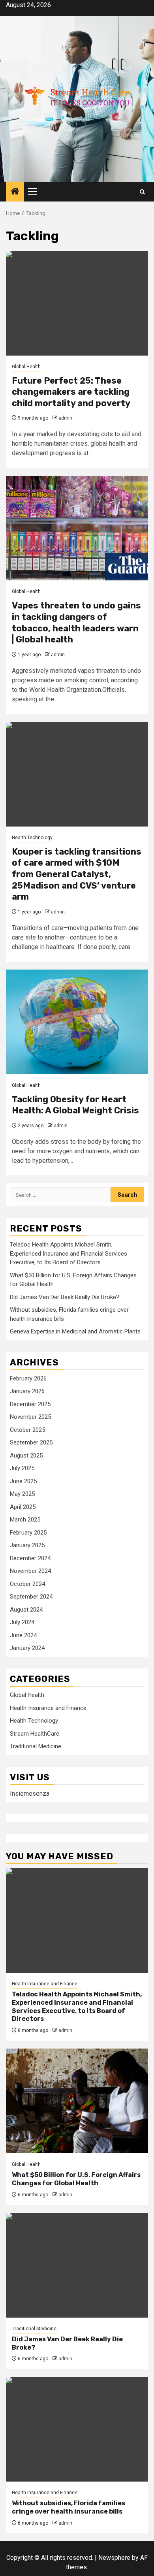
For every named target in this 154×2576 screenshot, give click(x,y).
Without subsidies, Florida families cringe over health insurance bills (69, 2507)
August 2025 (26, 1456)
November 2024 (30, 1571)
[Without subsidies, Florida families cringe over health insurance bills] (77, 2429)
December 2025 (30, 1404)
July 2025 (22, 1468)
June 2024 (23, 1635)
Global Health (26, 367)
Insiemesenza (30, 1794)
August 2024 (26, 1610)
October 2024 (27, 1584)
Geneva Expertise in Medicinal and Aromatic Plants (75, 1331)
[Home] (15, 192)
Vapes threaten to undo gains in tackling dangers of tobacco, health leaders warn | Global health (76, 622)
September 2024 (31, 1597)
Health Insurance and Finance (48, 1708)
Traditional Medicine (36, 1746)
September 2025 (31, 1442)
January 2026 (27, 1391)
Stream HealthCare (35, 1734)
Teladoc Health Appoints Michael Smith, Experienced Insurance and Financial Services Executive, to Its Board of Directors (69, 1253)
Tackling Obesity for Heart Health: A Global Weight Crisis (75, 1105)
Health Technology (32, 838)
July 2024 (22, 1622)
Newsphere (114, 2558)
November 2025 (30, 1417)
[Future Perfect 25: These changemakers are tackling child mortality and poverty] (77, 303)
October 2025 (27, 1430)
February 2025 (28, 1533)
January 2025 (27, 1545)
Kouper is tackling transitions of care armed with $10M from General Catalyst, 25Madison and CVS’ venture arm (77, 874)
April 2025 (23, 1507)
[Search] (142, 192)
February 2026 (28, 1378)
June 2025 (23, 1481)
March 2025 (25, 1520)
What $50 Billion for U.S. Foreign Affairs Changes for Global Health (76, 2179)
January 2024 (27, 1648)
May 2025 (22, 1494)
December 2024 (30, 1558)
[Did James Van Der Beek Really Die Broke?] (77, 2265)
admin (65, 418)
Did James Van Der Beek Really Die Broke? (65, 1297)
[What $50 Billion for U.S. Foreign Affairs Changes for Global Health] (77, 2101)
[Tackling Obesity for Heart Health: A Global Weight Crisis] (77, 1022)
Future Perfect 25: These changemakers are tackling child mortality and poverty (71, 392)
